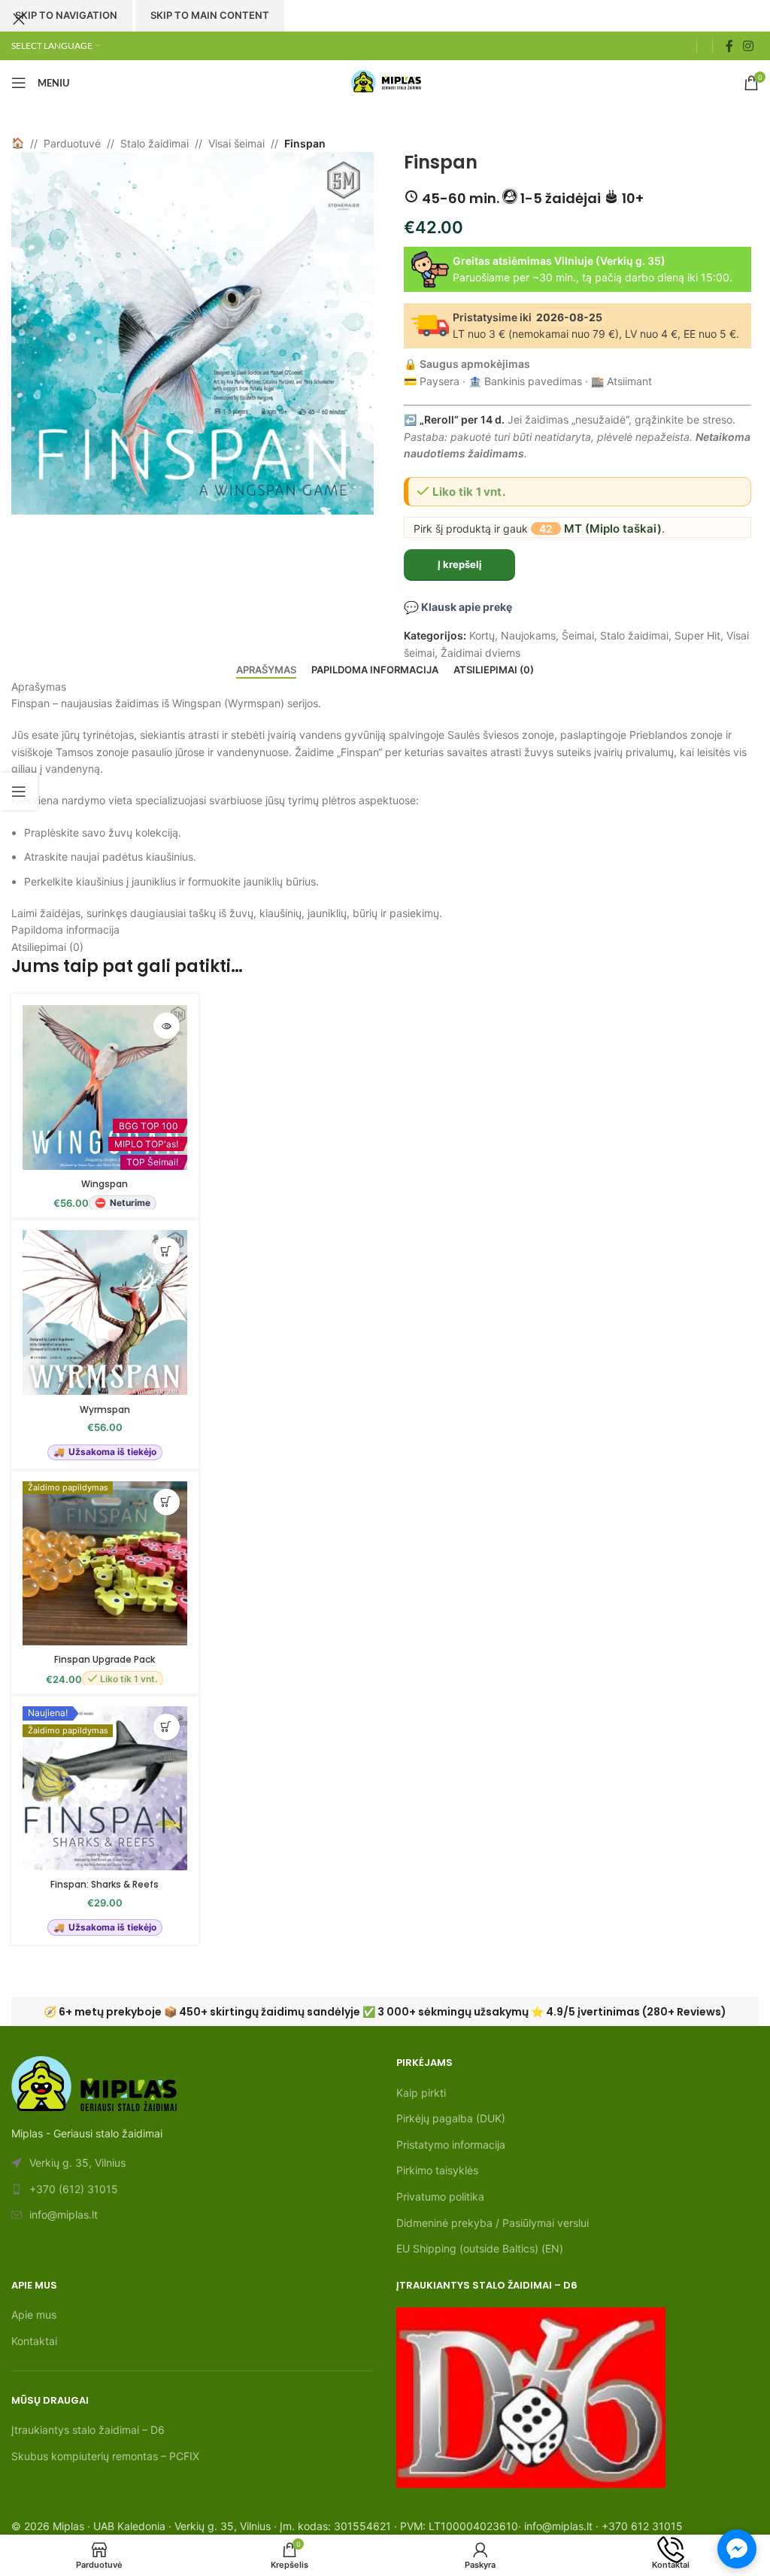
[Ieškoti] (705, 46)
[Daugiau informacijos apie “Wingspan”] (167, 1026)
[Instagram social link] (749, 46)
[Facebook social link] (729, 46)
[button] (167, 1251)
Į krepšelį (460, 564)
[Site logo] (385, 82)
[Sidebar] (19, 791)
